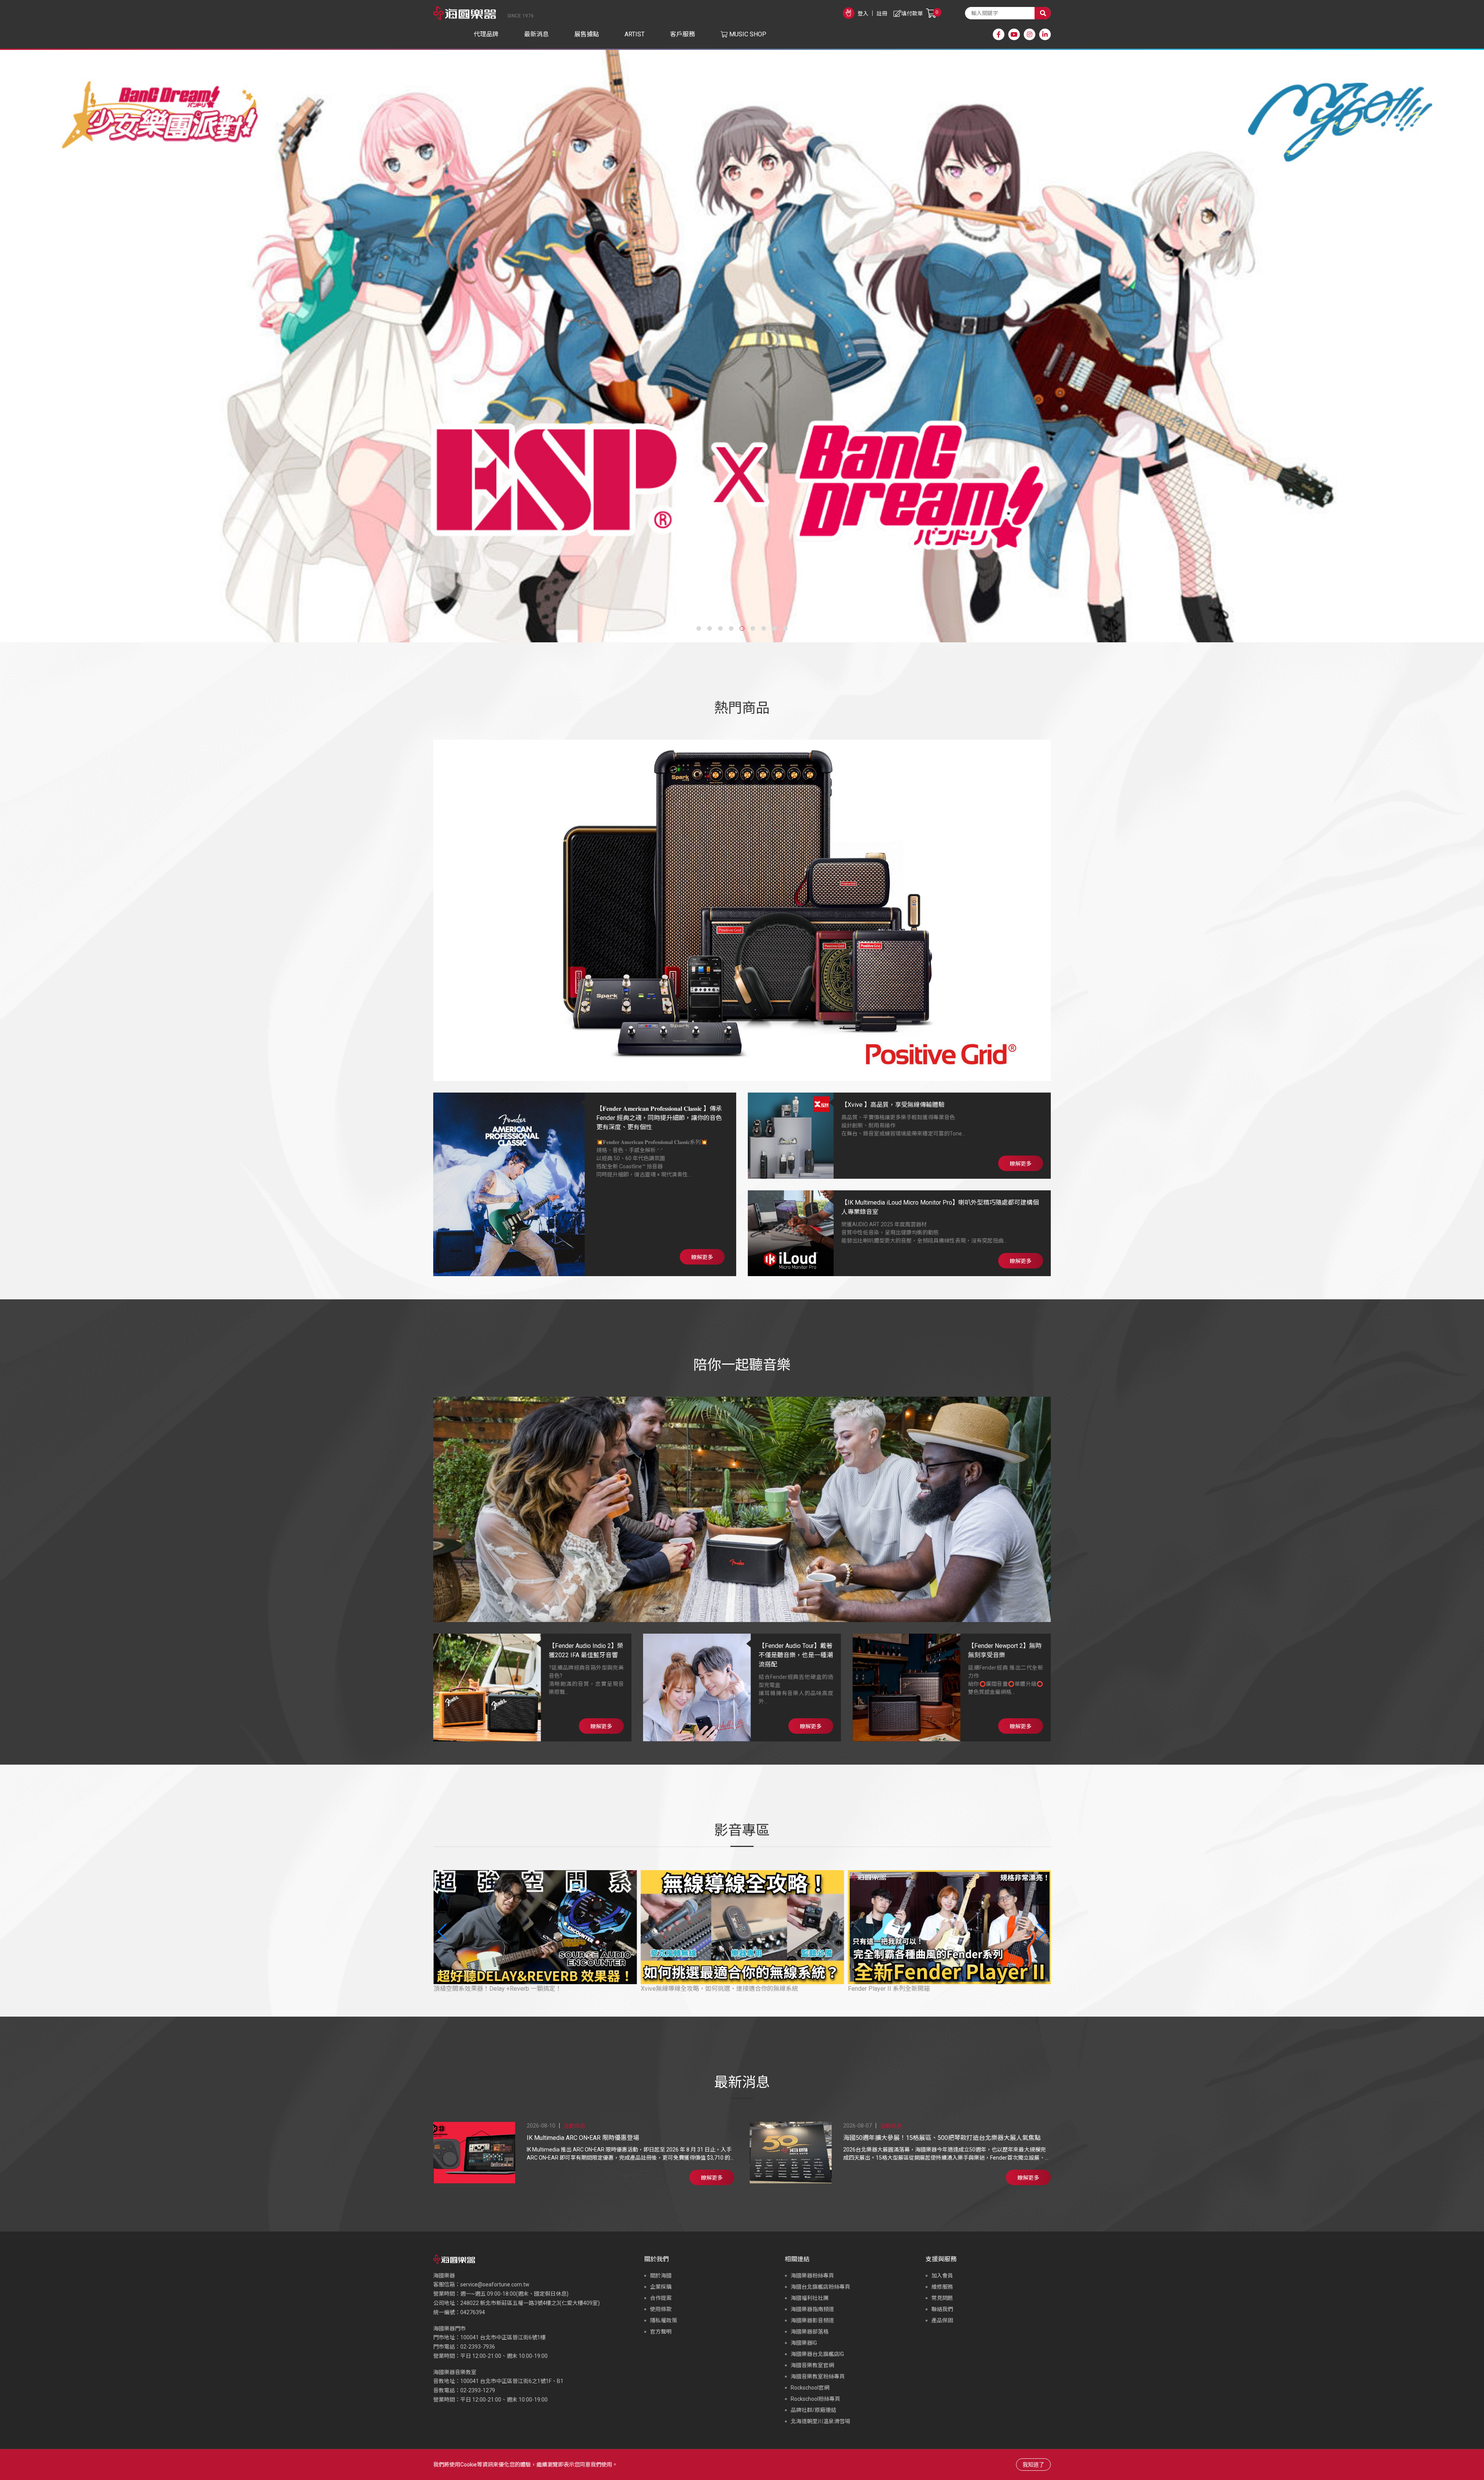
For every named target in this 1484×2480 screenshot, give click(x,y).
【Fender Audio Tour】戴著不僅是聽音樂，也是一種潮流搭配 (796, 1655)
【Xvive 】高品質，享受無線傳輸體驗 (893, 1105)
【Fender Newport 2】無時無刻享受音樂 (1005, 1650)
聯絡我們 (942, 2309)
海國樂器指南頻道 (812, 2309)
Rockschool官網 (810, 2388)
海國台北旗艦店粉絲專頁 (820, 2287)
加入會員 (942, 2276)
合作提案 (661, 2298)
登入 (863, 14)
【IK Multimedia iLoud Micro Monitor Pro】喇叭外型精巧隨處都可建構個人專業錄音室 (940, 1207)
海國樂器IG (804, 2343)
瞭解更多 (702, 1257)
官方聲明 (661, 2332)
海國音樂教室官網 (812, 2365)
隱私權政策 (664, 2320)
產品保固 (942, 2320)
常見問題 (942, 2298)
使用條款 (661, 2309)
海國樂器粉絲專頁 (812, 2276)
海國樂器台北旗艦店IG (817, 2354)
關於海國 (661, 2276)
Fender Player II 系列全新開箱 (681, 1989)
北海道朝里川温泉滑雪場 (820, 2421)
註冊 (882, 14)
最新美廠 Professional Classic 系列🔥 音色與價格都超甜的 (928, 1989)
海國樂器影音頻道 (812, 2320)
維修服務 (942, 2287)
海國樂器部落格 (810, 2332)
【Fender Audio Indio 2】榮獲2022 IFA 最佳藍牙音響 (586, 1650)
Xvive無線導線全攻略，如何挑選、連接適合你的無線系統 (512, 1989)
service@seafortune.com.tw (495, 2284)
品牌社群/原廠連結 (813, 2410)
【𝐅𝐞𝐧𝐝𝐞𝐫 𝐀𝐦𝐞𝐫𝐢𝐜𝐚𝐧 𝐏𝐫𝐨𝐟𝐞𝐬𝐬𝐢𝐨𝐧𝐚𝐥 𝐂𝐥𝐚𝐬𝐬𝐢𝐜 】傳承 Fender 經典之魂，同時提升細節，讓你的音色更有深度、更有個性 (659, 1118)
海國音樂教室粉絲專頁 (818, 2376)
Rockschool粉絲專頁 (815, 2399)
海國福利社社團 (810, 2298)
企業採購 (661, 2287)
